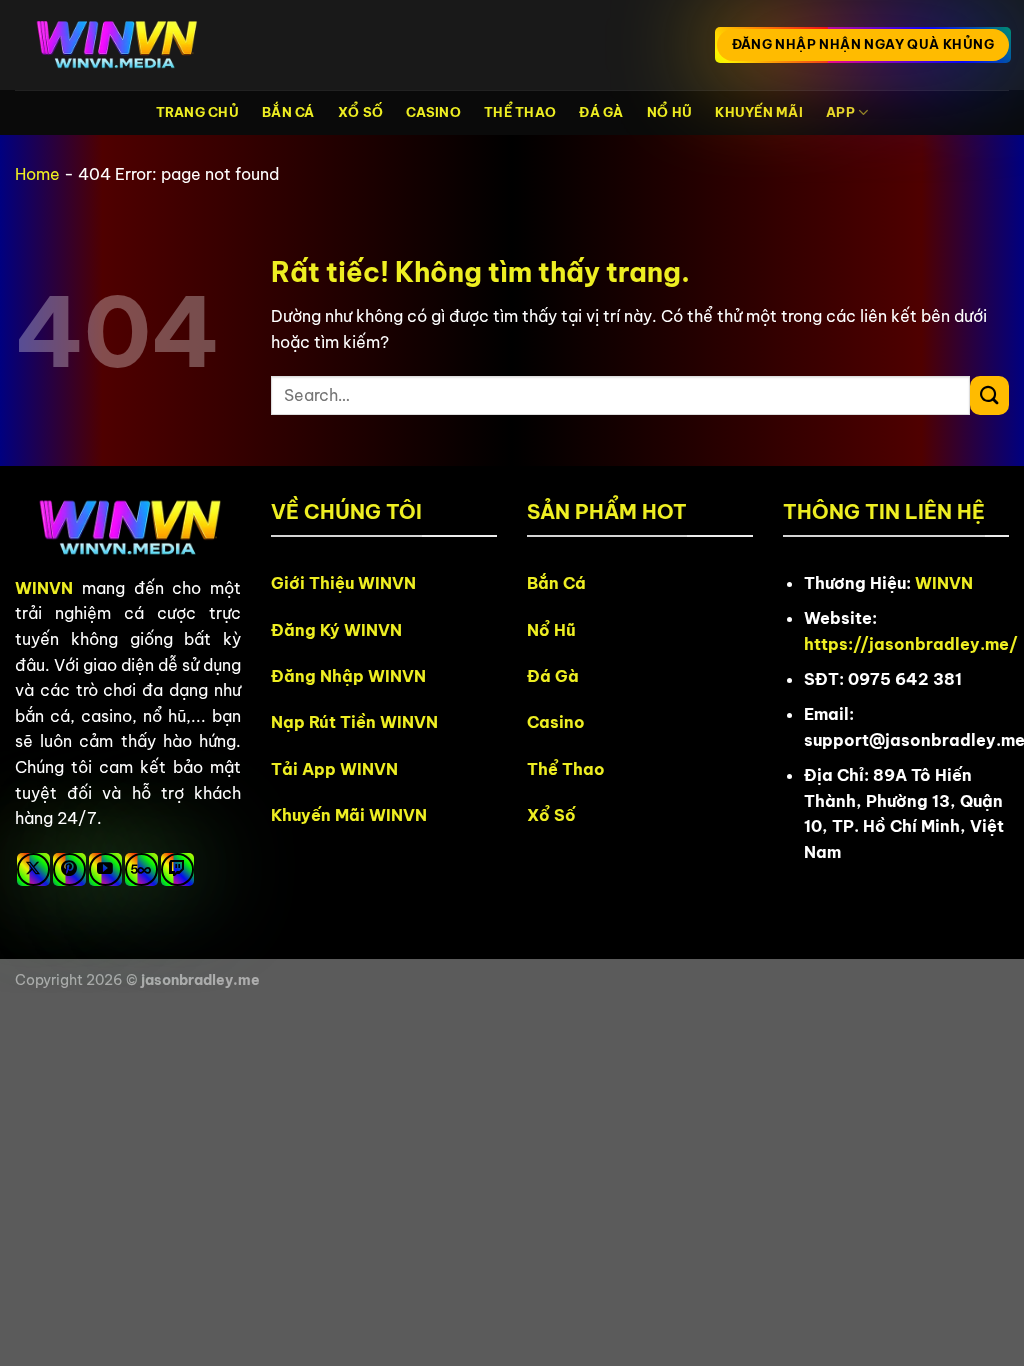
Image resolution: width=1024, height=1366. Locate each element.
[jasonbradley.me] (115, 45)
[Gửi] (989, 395)
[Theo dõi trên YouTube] (105, 869)
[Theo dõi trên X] (33, 869)
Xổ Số (360, 112)
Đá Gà (601, 112)
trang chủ (197, 112)
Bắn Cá (288, 112)
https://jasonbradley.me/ (911, 644)
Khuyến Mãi (759, 112)
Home (37, 174)
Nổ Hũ (669, 112)
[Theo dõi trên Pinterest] (69, 869)
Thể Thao (520, 112)
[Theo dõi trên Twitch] (177, 869)
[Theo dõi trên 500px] (141, 869)
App (840, 112)
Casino (433, 112)
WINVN (44, 588)
